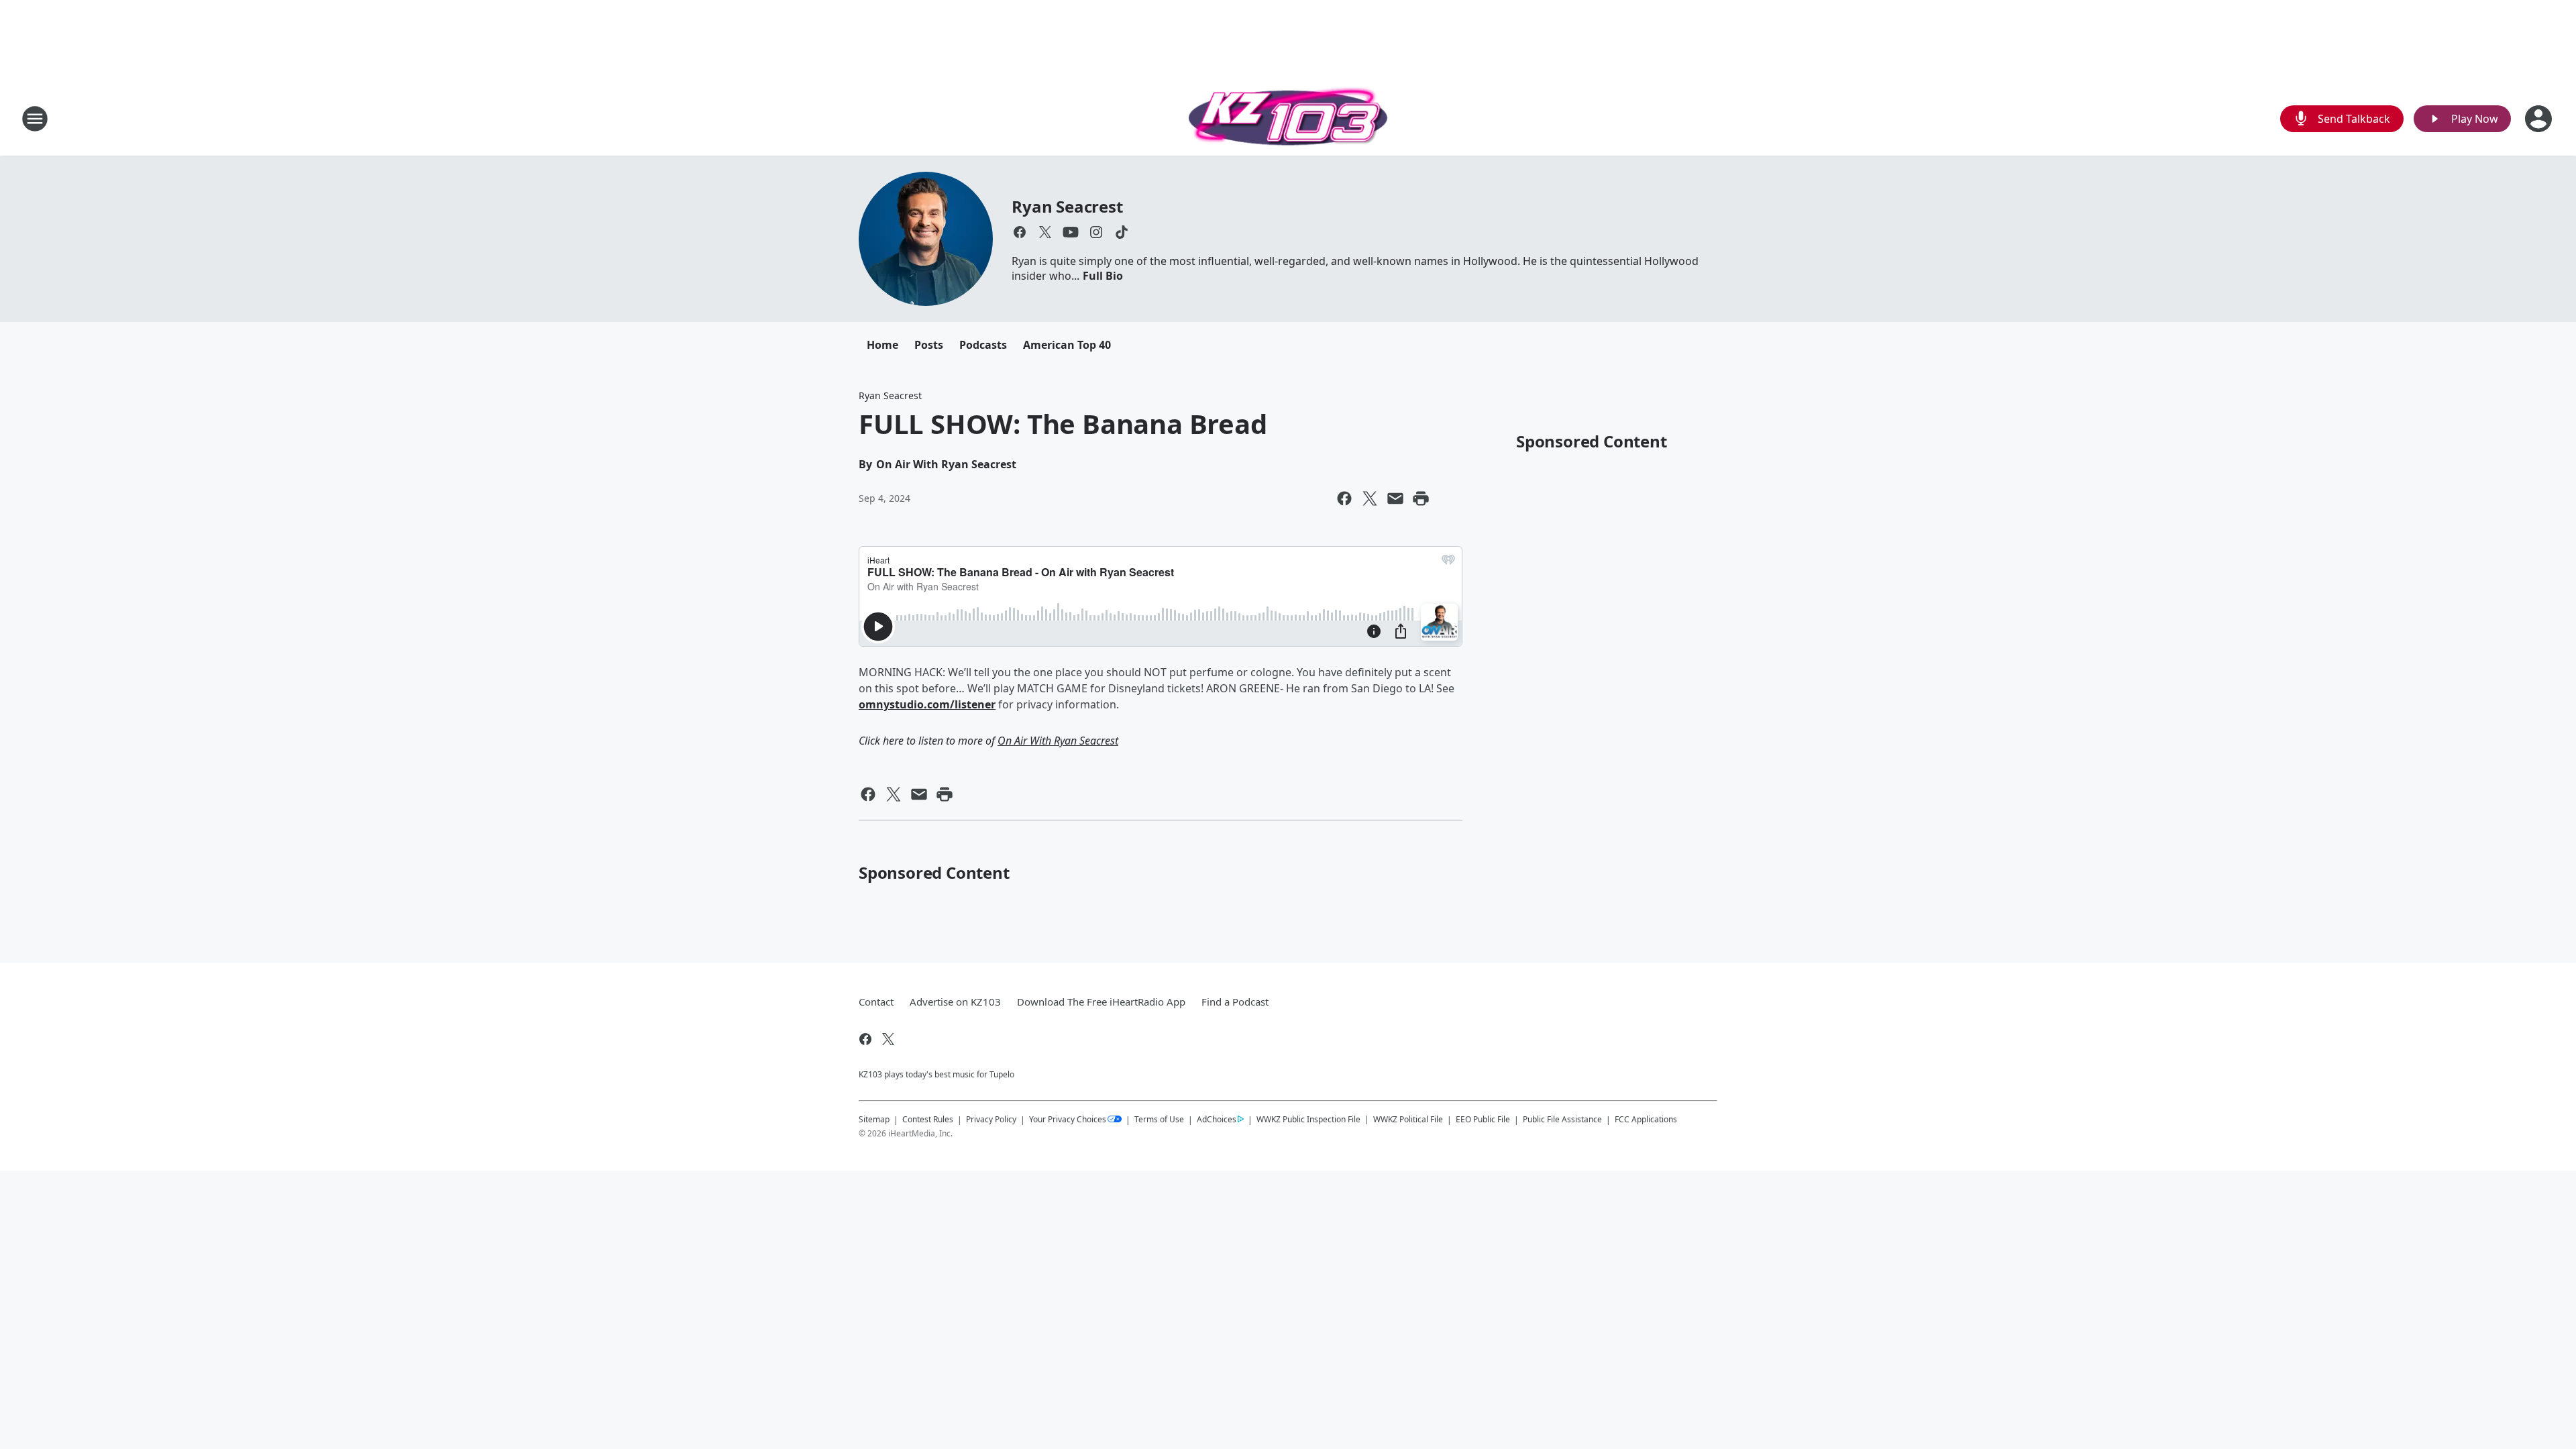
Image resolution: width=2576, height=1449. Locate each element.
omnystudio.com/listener (927, 704)
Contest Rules (928, 1119)
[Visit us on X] (1045, 232)
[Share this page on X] (1370, 498)
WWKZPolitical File (1408, 1119)
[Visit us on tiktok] (1122, 232)
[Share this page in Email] (1395, 498)
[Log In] (2540, 119)
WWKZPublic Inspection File (1308, 1119)
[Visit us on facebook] (1020, 232)
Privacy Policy (991, 1119)
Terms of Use (1159, 1119)
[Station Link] (1288, 118)
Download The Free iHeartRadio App (1101, 1002)
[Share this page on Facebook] (1344, 498)
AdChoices (1217, 1119)
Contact (876, 1002)
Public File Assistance (1562, 1119)
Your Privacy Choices (1068, 1119)
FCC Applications (1646, 1119)
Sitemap (874, 1119)
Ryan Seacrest (1067, 206)
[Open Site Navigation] (35, 119)
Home (882, 345)
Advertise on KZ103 (955, 1002)
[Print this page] (1421, 498)
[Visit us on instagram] (1096, 232)
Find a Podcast (1235, 1002)
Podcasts (983, 345)
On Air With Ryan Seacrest (1058, 741)
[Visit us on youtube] (1071, 232)
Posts (929, 345)
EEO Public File (1483, 1119)
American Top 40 (1067, 345)
